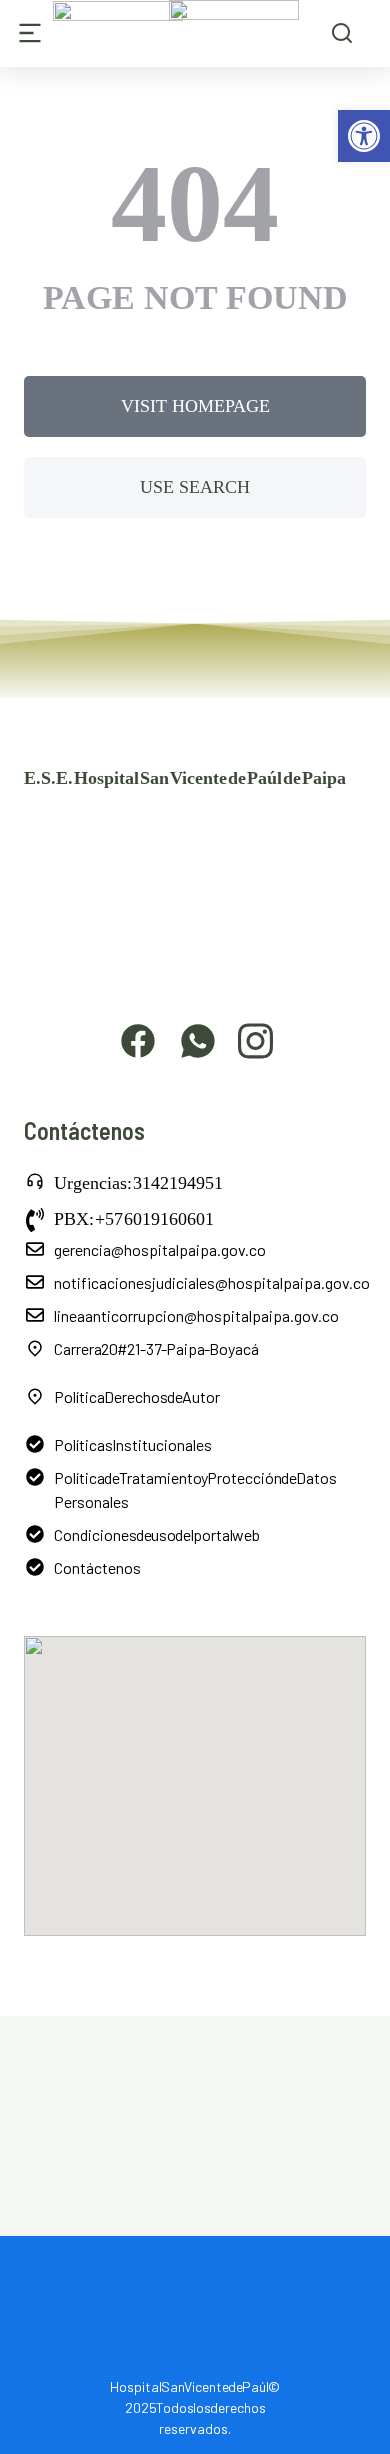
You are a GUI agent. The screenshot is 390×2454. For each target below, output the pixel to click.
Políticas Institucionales (133, 1444)
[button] (364, 136)
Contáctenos (97, 1567)
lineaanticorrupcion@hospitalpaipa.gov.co (196, 1315)
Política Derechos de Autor (137, 1396)
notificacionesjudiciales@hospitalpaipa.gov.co (212, 1282)
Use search (195, 487)
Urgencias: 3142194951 (138, 1183)
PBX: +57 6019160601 (134, 1219)
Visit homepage (195, 406)
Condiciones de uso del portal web (157, 1534)
